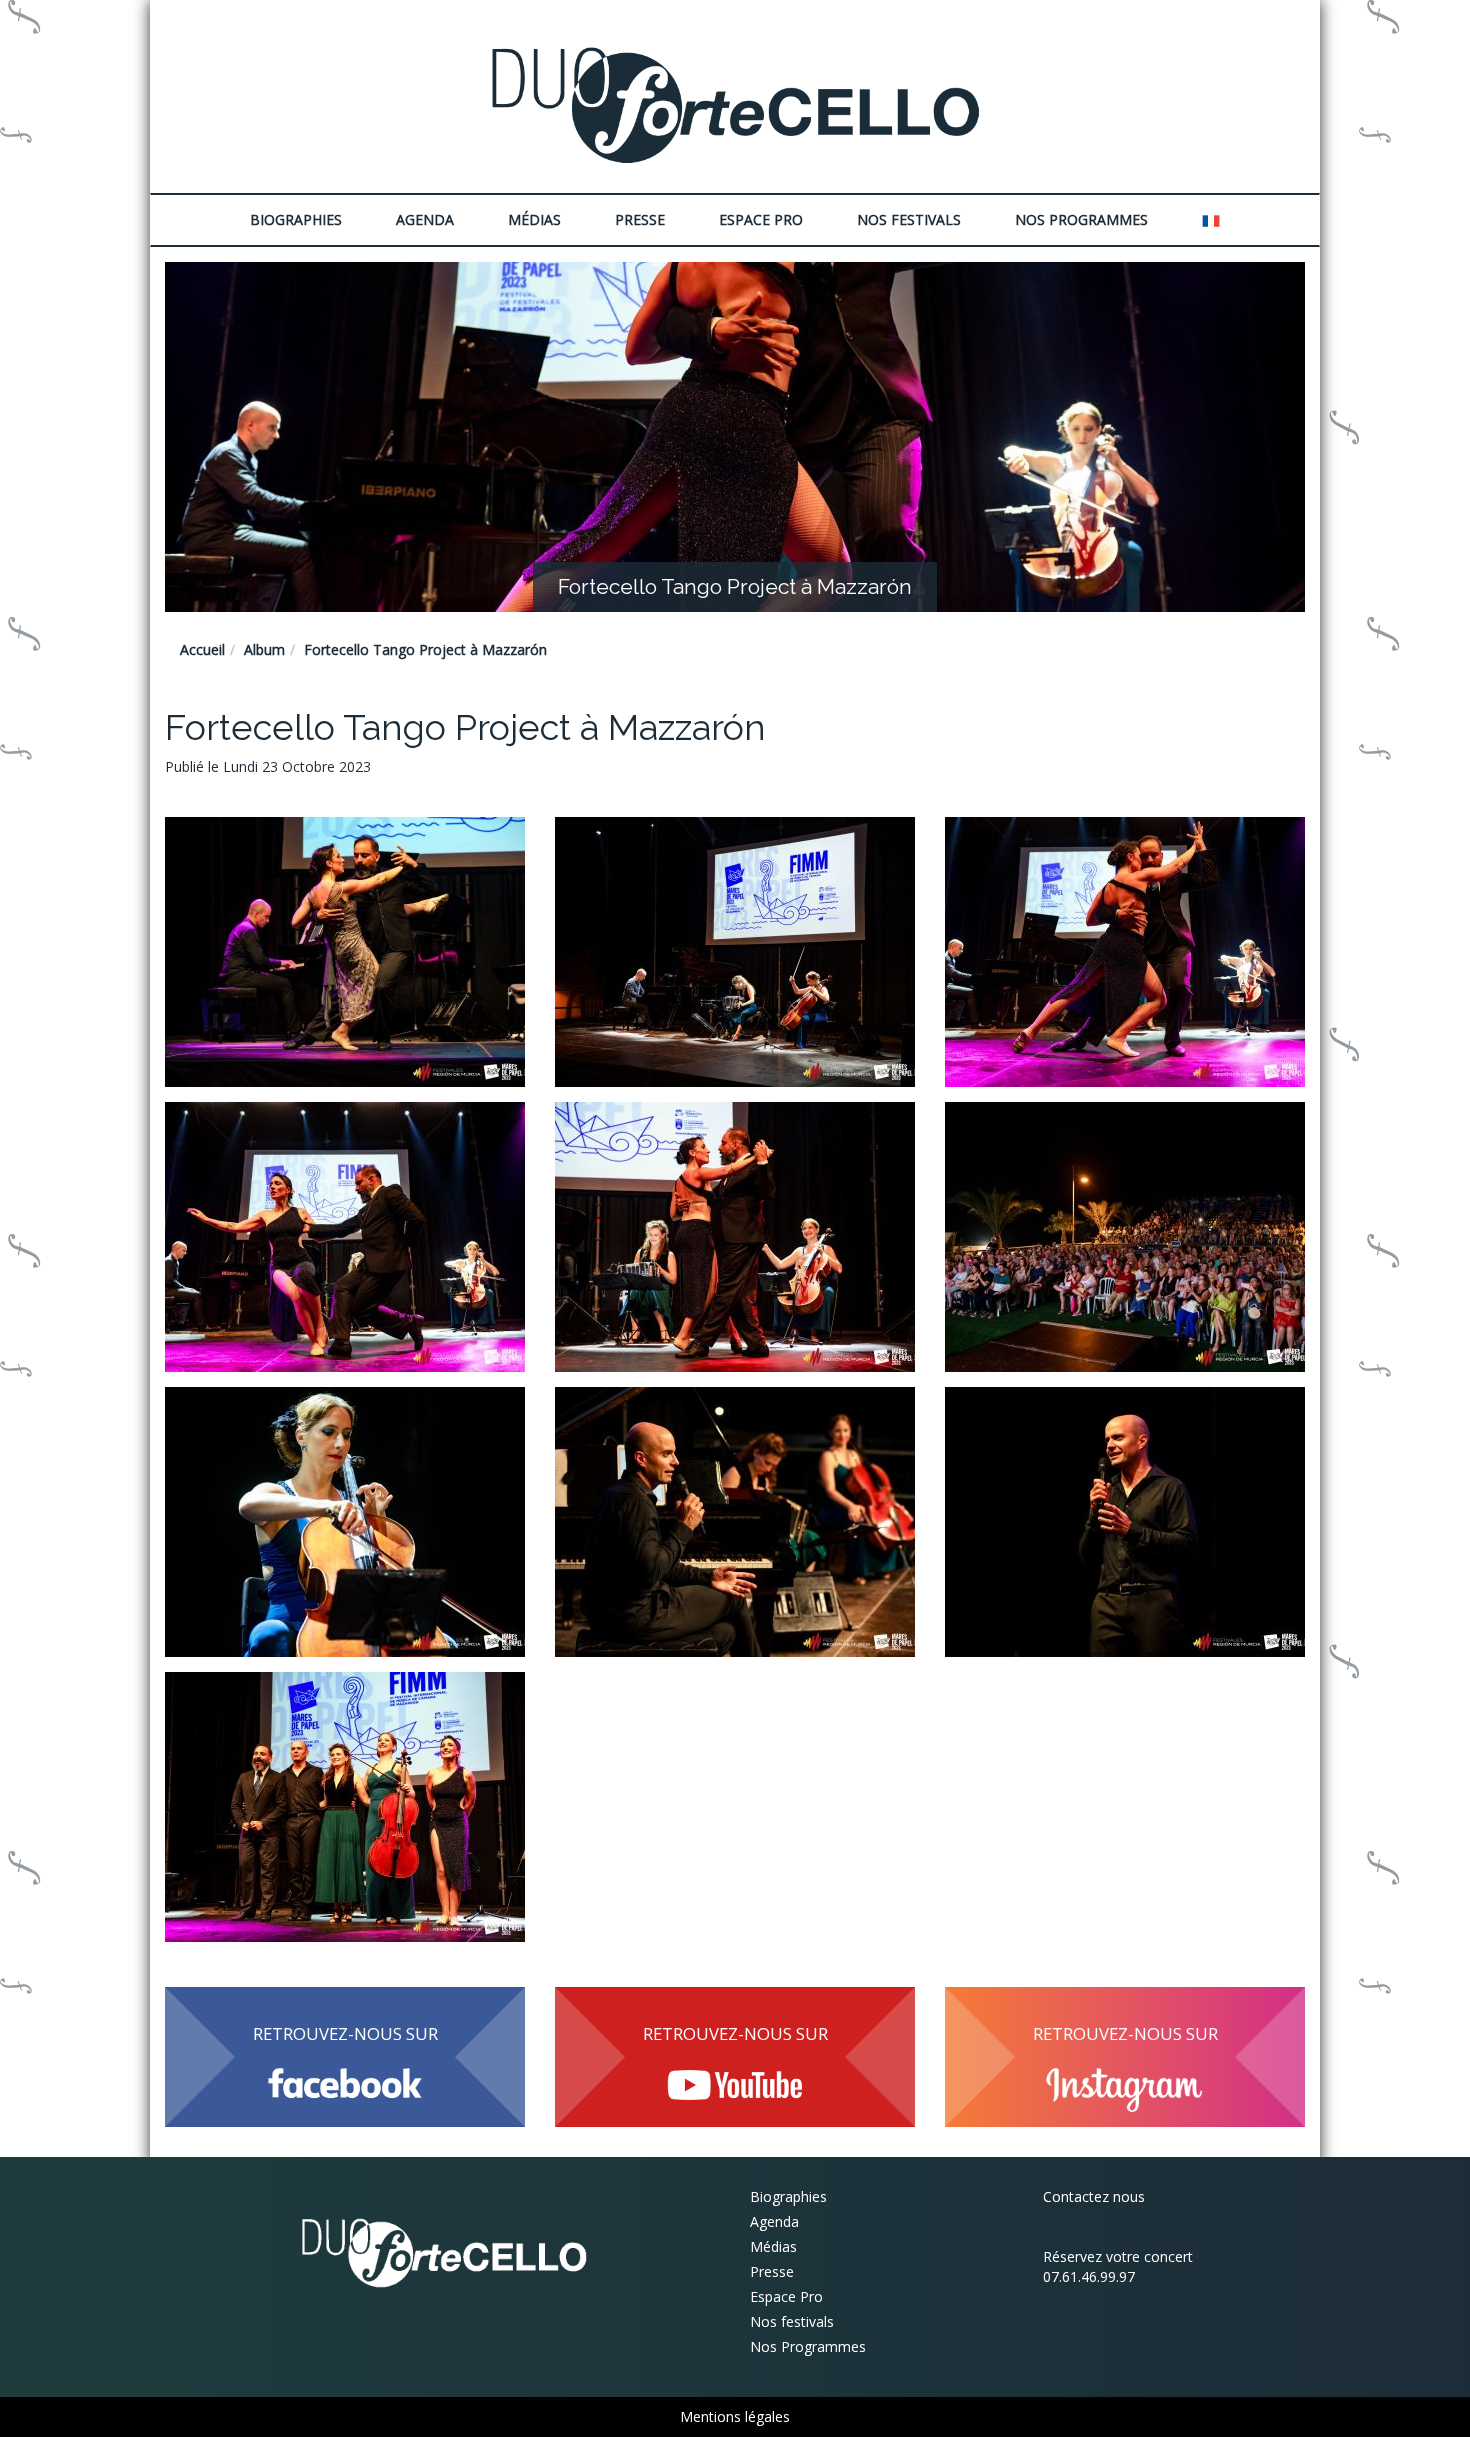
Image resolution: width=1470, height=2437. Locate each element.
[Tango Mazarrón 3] (1125, 952)
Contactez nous (1094, 2196)
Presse (640, 219)
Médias (773, 2246)
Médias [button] (534, 219)
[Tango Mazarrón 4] (345, 1237)
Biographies (788, 2196)
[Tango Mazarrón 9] (1125, 1522)
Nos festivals (792, 2321)
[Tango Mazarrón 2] (735, 952)
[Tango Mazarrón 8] (735, 1522)
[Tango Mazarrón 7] (345, 1522)
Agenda (425, 219)
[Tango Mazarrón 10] (345, 1807)
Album (264, 649)
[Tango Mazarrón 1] (345, 952)
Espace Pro (786, 2296)
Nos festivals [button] (909, 219)
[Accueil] (735, 104)
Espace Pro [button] (761, 219)
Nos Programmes (1081, 219)
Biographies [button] (296, 219)
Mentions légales (735, 2416)
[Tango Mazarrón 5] (735, 1237)
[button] (1211, 220)
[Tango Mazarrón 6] (1125, 1237)
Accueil (202, 649)
